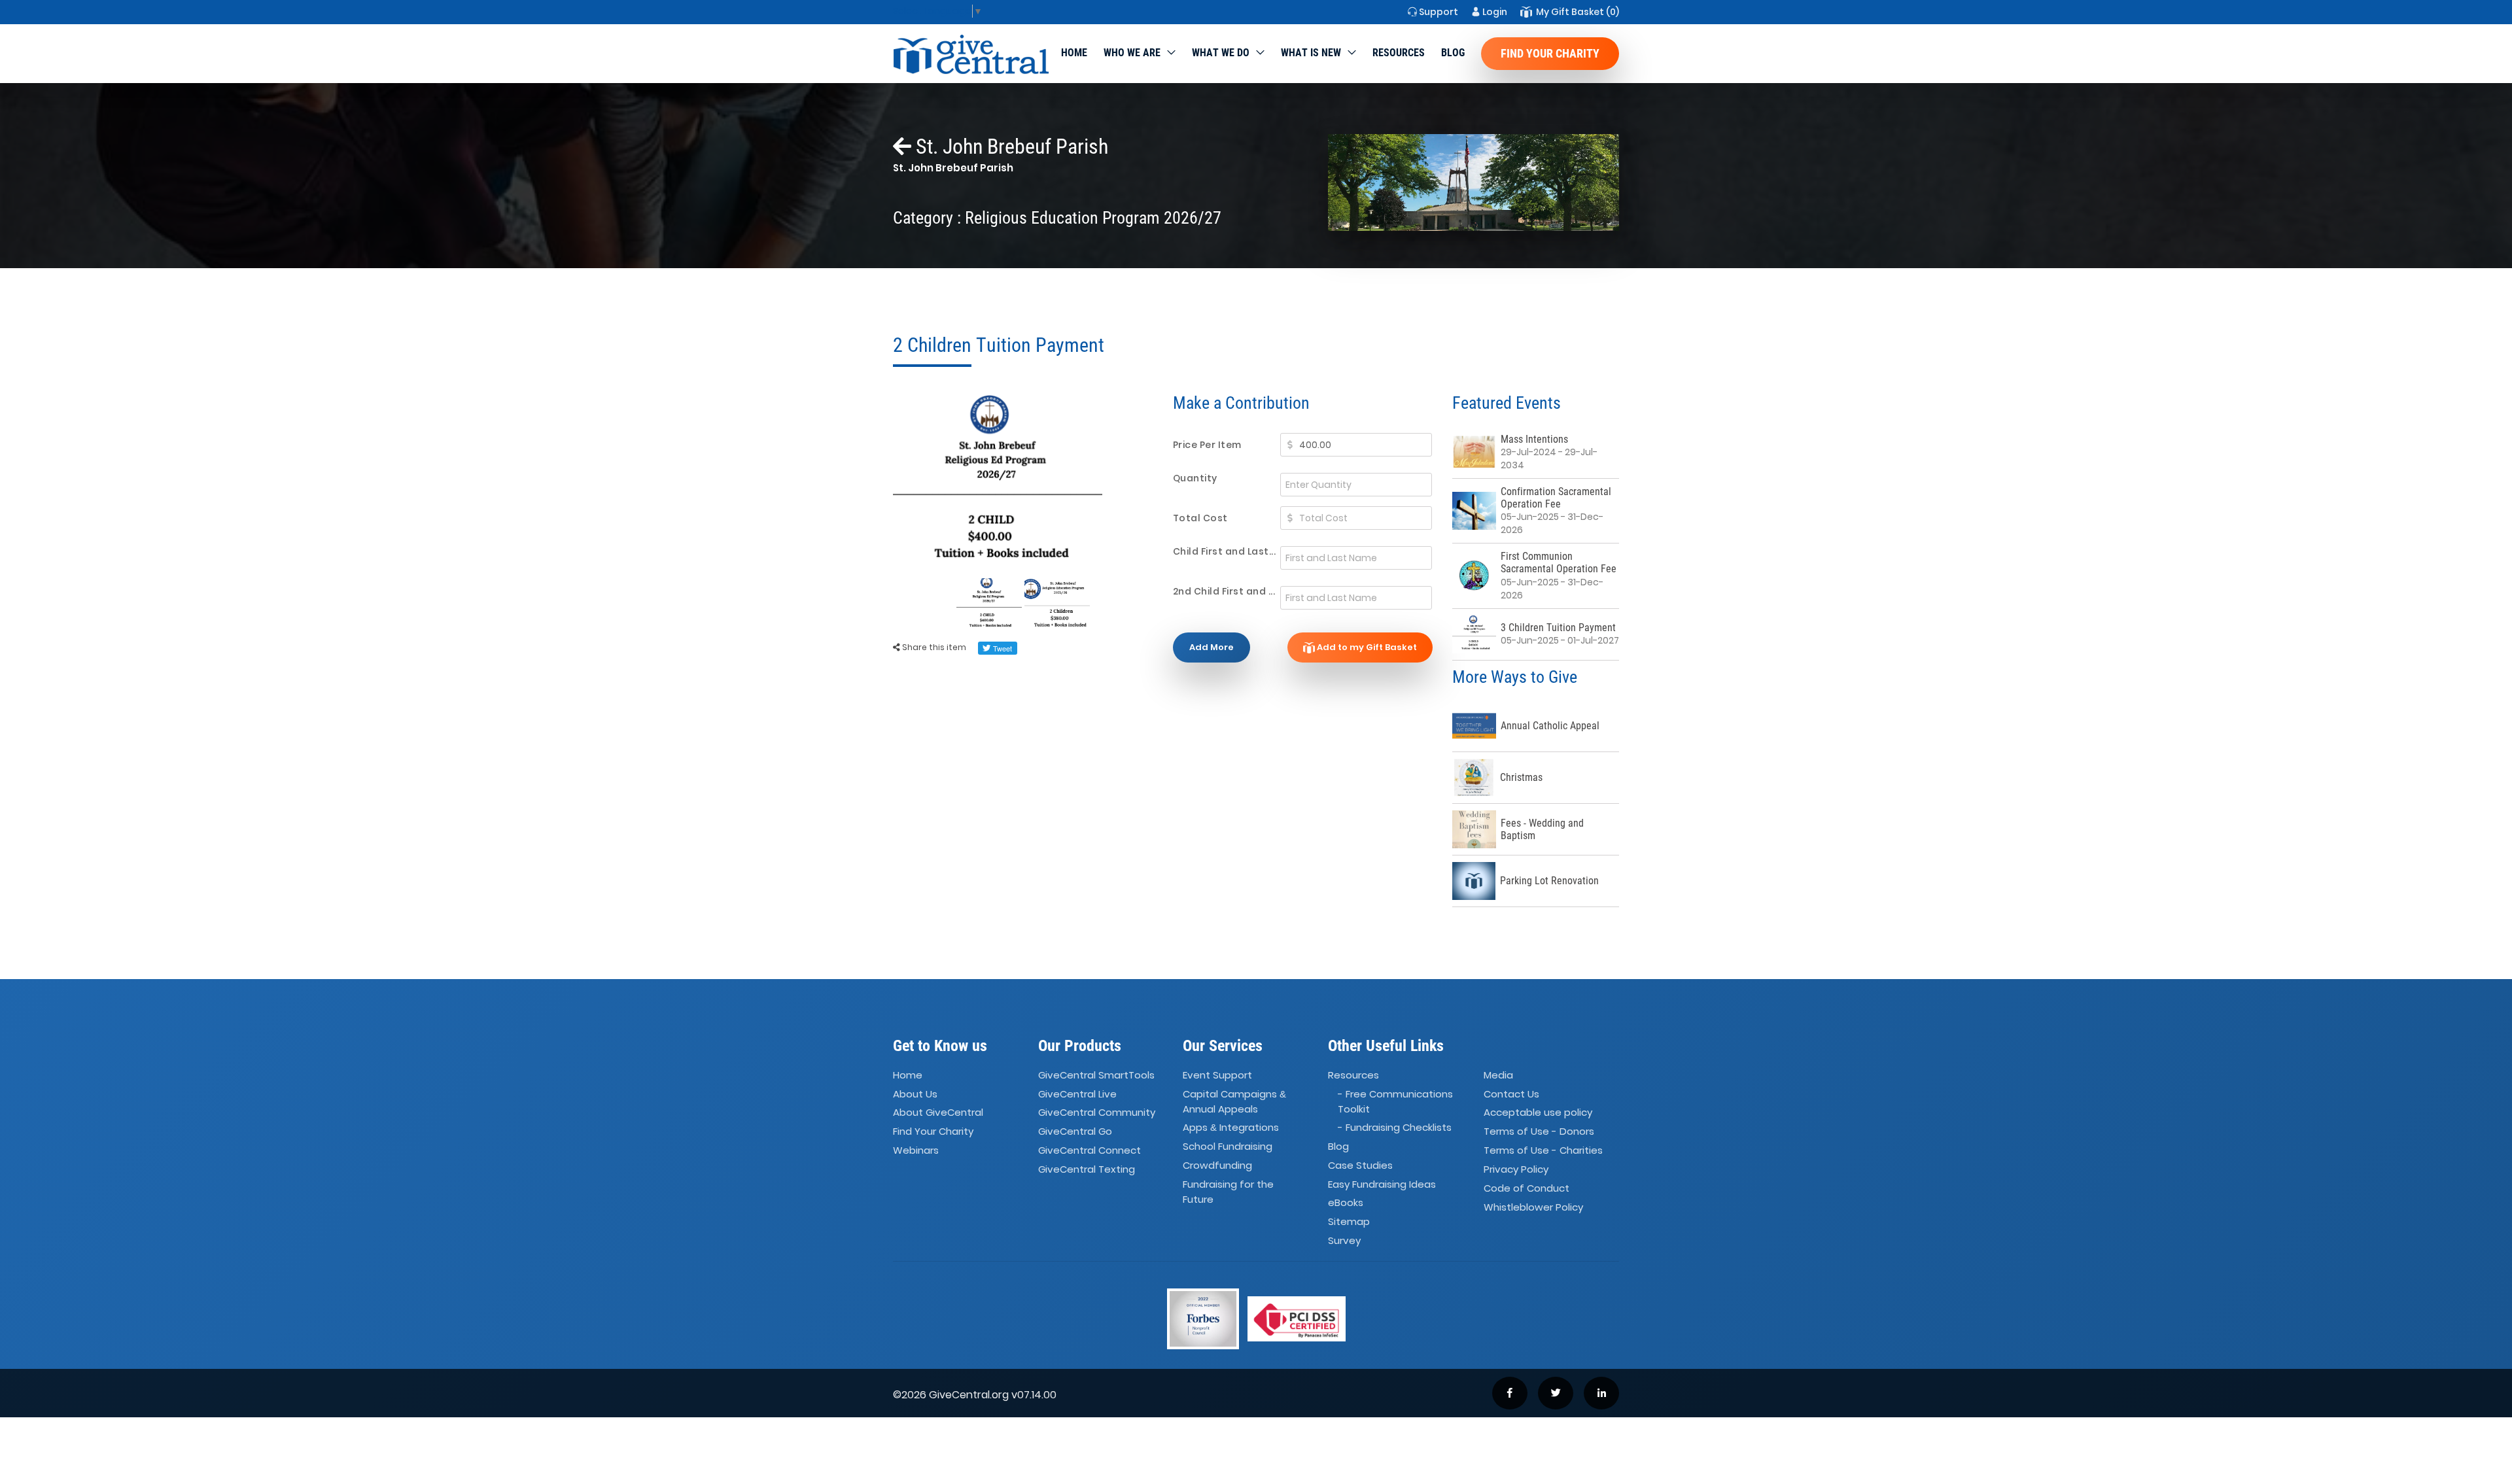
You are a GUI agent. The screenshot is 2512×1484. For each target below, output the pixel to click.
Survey (1344, 1240)
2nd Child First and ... (1224, 591)
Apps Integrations (1231, 1127)
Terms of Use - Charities (1543, 1150)
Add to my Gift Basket (1366, 647)
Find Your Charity (1550, 53)
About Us (915, 1094)
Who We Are (1132, 53)
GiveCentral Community (1097, 1113)
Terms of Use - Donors (1539, 1131)
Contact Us (1511, 1094)
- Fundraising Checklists (1395, 1127)
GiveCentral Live (1077, 1094)
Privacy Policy (1516, 1169)
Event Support (1217, 1075)
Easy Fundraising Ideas (1382, 1184)
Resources (1399, 53)
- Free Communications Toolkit (1395, 1101)
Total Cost (1200, 518)
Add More (1212, 647)
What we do (1221, 53)
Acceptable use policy (1538, 1113)
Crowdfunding (1217, 1165)
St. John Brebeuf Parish (1010, 147)
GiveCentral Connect (1090, 1150)
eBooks (1346, 1203)
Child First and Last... (1225, 551)
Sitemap (1349, 1221)
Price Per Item (1207, 445)
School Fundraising (1228, 1146)
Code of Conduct (1526, 1188)
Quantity (1195, 478)
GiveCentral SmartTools (1096, 1075)
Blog (1453, 53)
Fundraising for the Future (1228, 1192)
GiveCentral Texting (1087, 1169)
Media (1498, 1075)
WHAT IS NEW (1311, 53)
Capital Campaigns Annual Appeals (1234, 1101)
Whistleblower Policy (1533, 1207)
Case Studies (1360, 1165)
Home (1074, 53)
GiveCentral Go (1075, 1131)
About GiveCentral (938, 1113)
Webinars (916, 1150)
